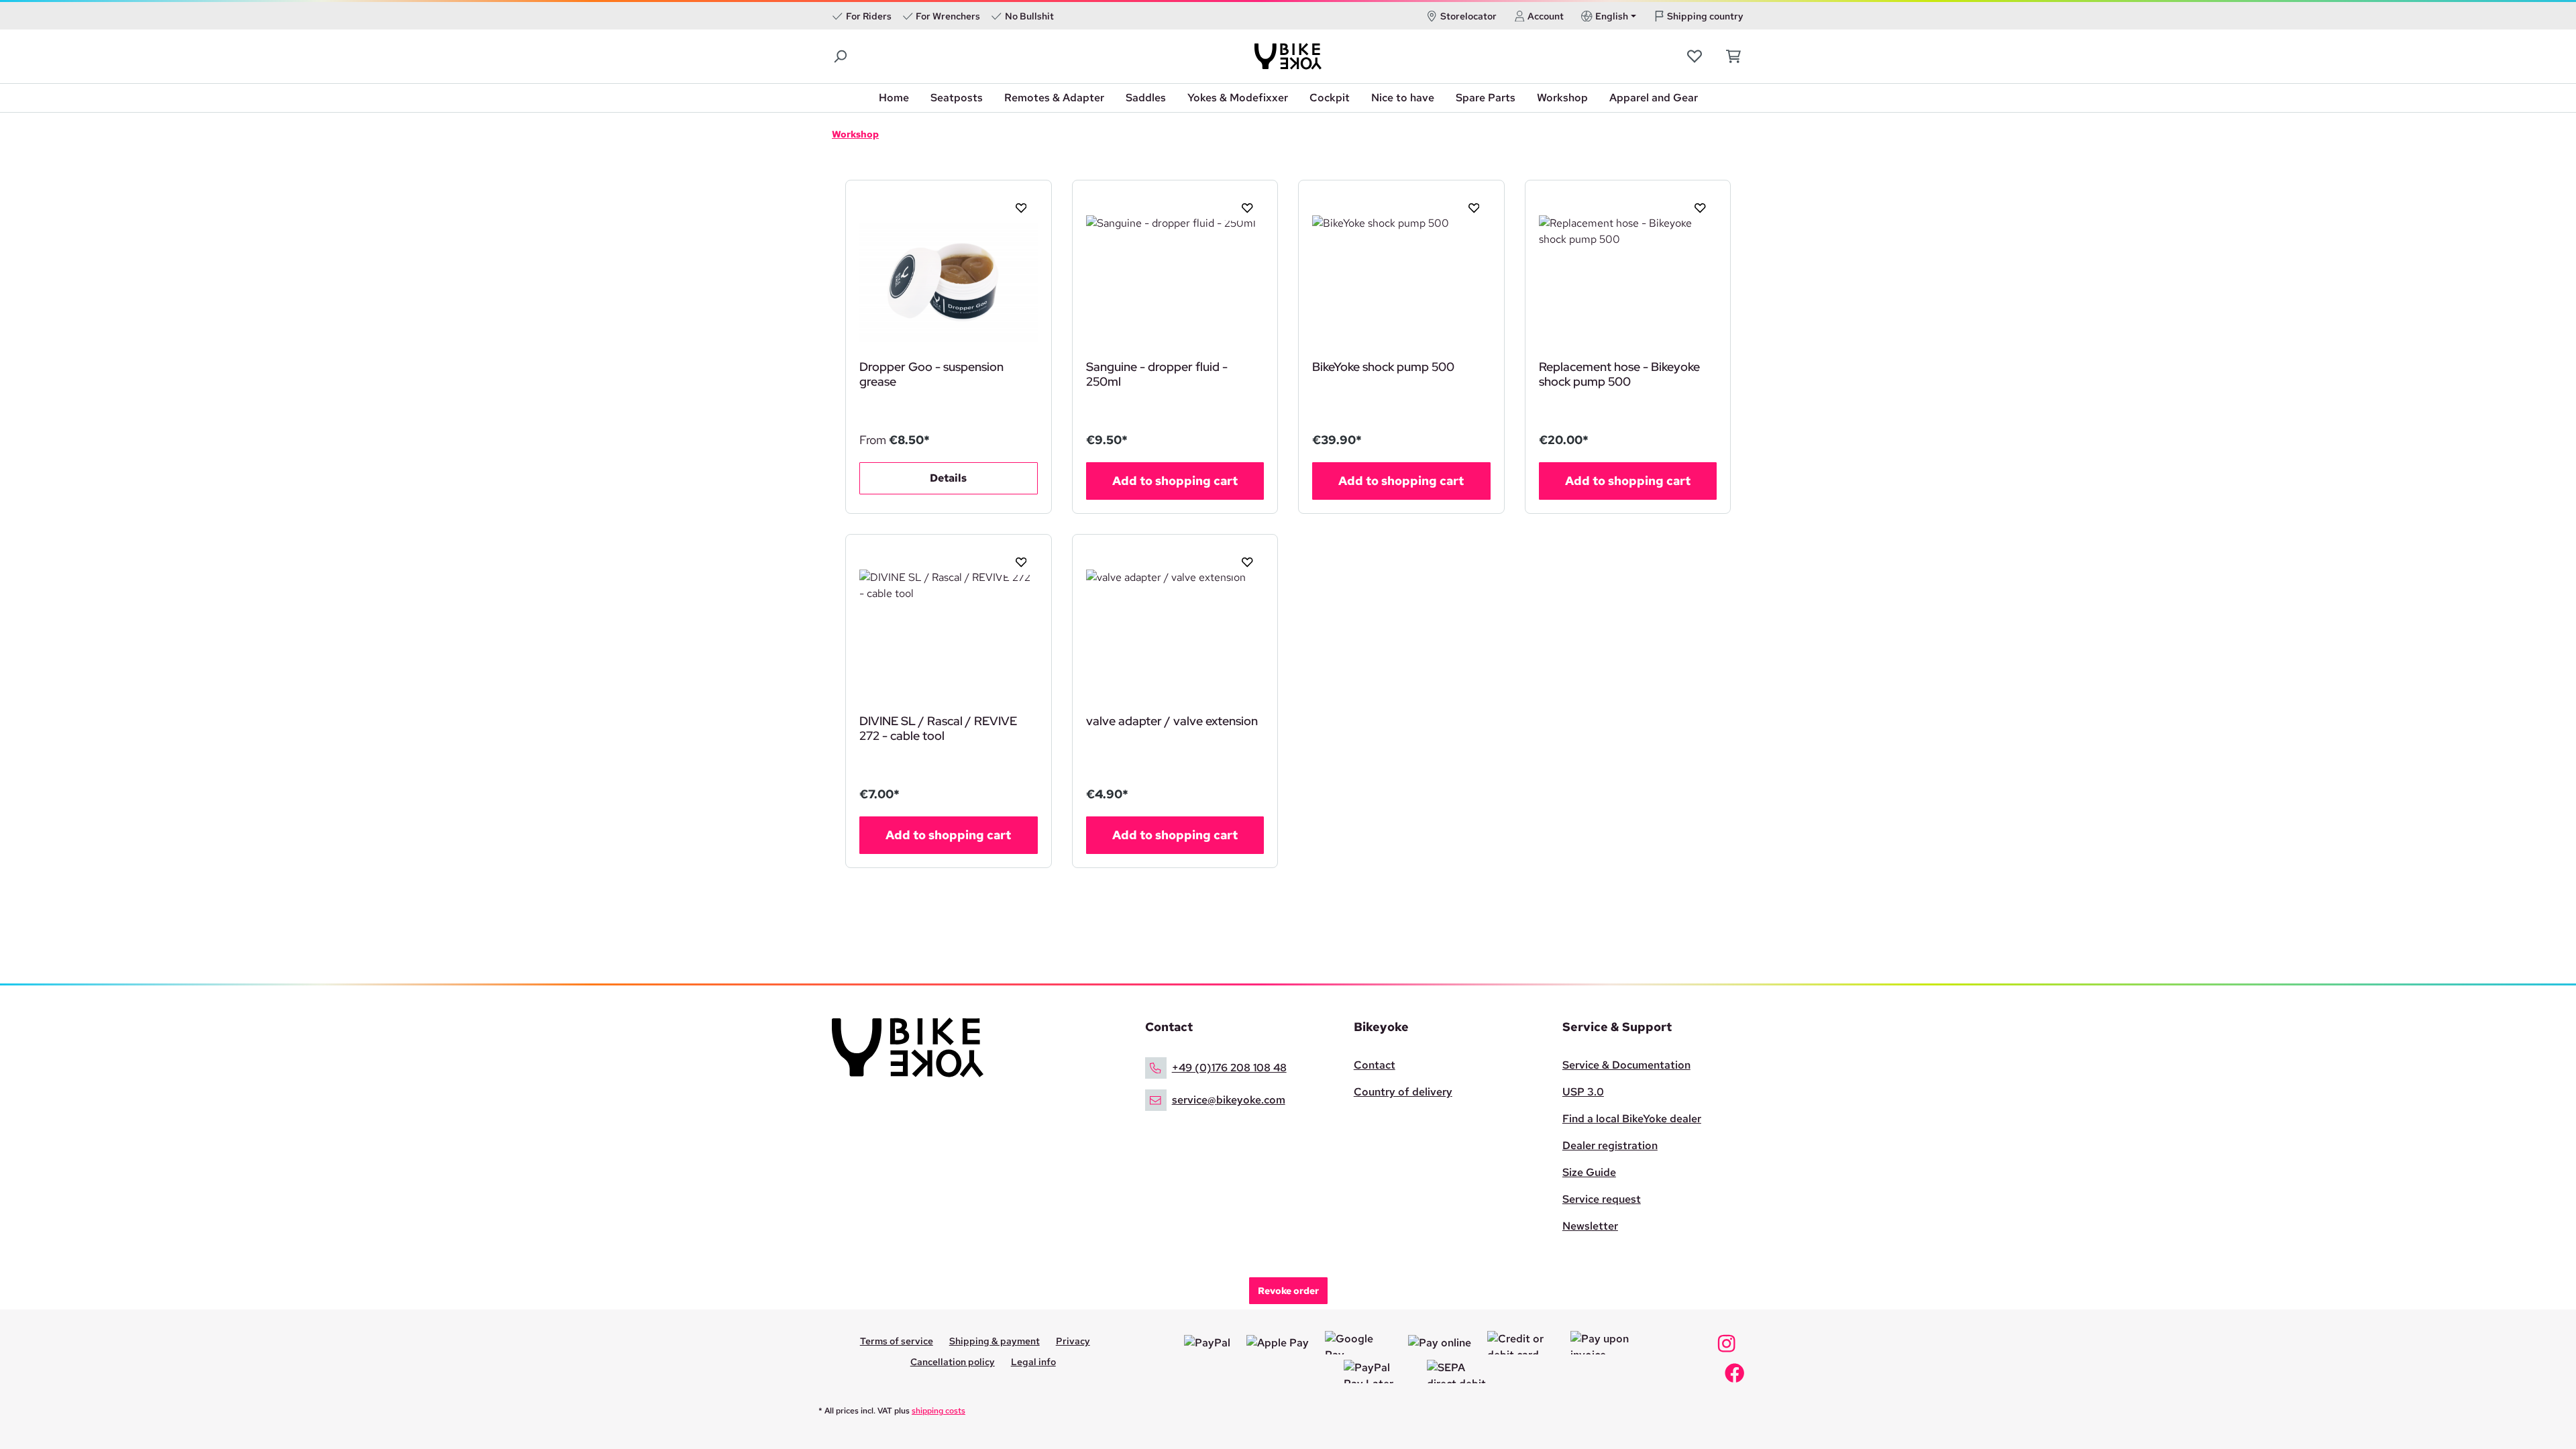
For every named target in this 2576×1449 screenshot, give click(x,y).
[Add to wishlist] (1016, 207)
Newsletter (1590, 1226)
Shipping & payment (995, 1341)
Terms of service (897, 1341)
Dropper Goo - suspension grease (931, 374)
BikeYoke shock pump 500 (1383, 367)
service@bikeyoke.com (1229, 1100)
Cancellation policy (953, 1362)
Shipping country (1705, 16)
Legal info (1033, 1362)
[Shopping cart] (1730, 56)
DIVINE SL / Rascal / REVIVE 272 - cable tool (938, 729)
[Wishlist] (1696, 56)
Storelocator (1468, 16)
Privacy (1073, 1341)
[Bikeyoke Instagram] (1726, 1347)
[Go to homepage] (1288, 56)
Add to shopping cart (1175, 481)
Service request (1602, 1199)
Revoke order (1288, 1291)
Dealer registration (1610, 1145)
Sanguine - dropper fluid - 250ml (1157, 374)
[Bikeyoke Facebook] (1734, 1377)
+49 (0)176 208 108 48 (1229, 1068)
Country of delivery (1403, 1092)
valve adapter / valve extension (1172, 721)
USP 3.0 (1583, 1092)
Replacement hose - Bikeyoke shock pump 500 (1619, 374)
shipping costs (938, 1411)
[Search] (841, 57)
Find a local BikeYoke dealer (1632, 1119)
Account (1546, 16)
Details (948, 478)
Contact (1375, 1065)
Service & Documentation (1626, 1065)
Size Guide (1589, 1172)
